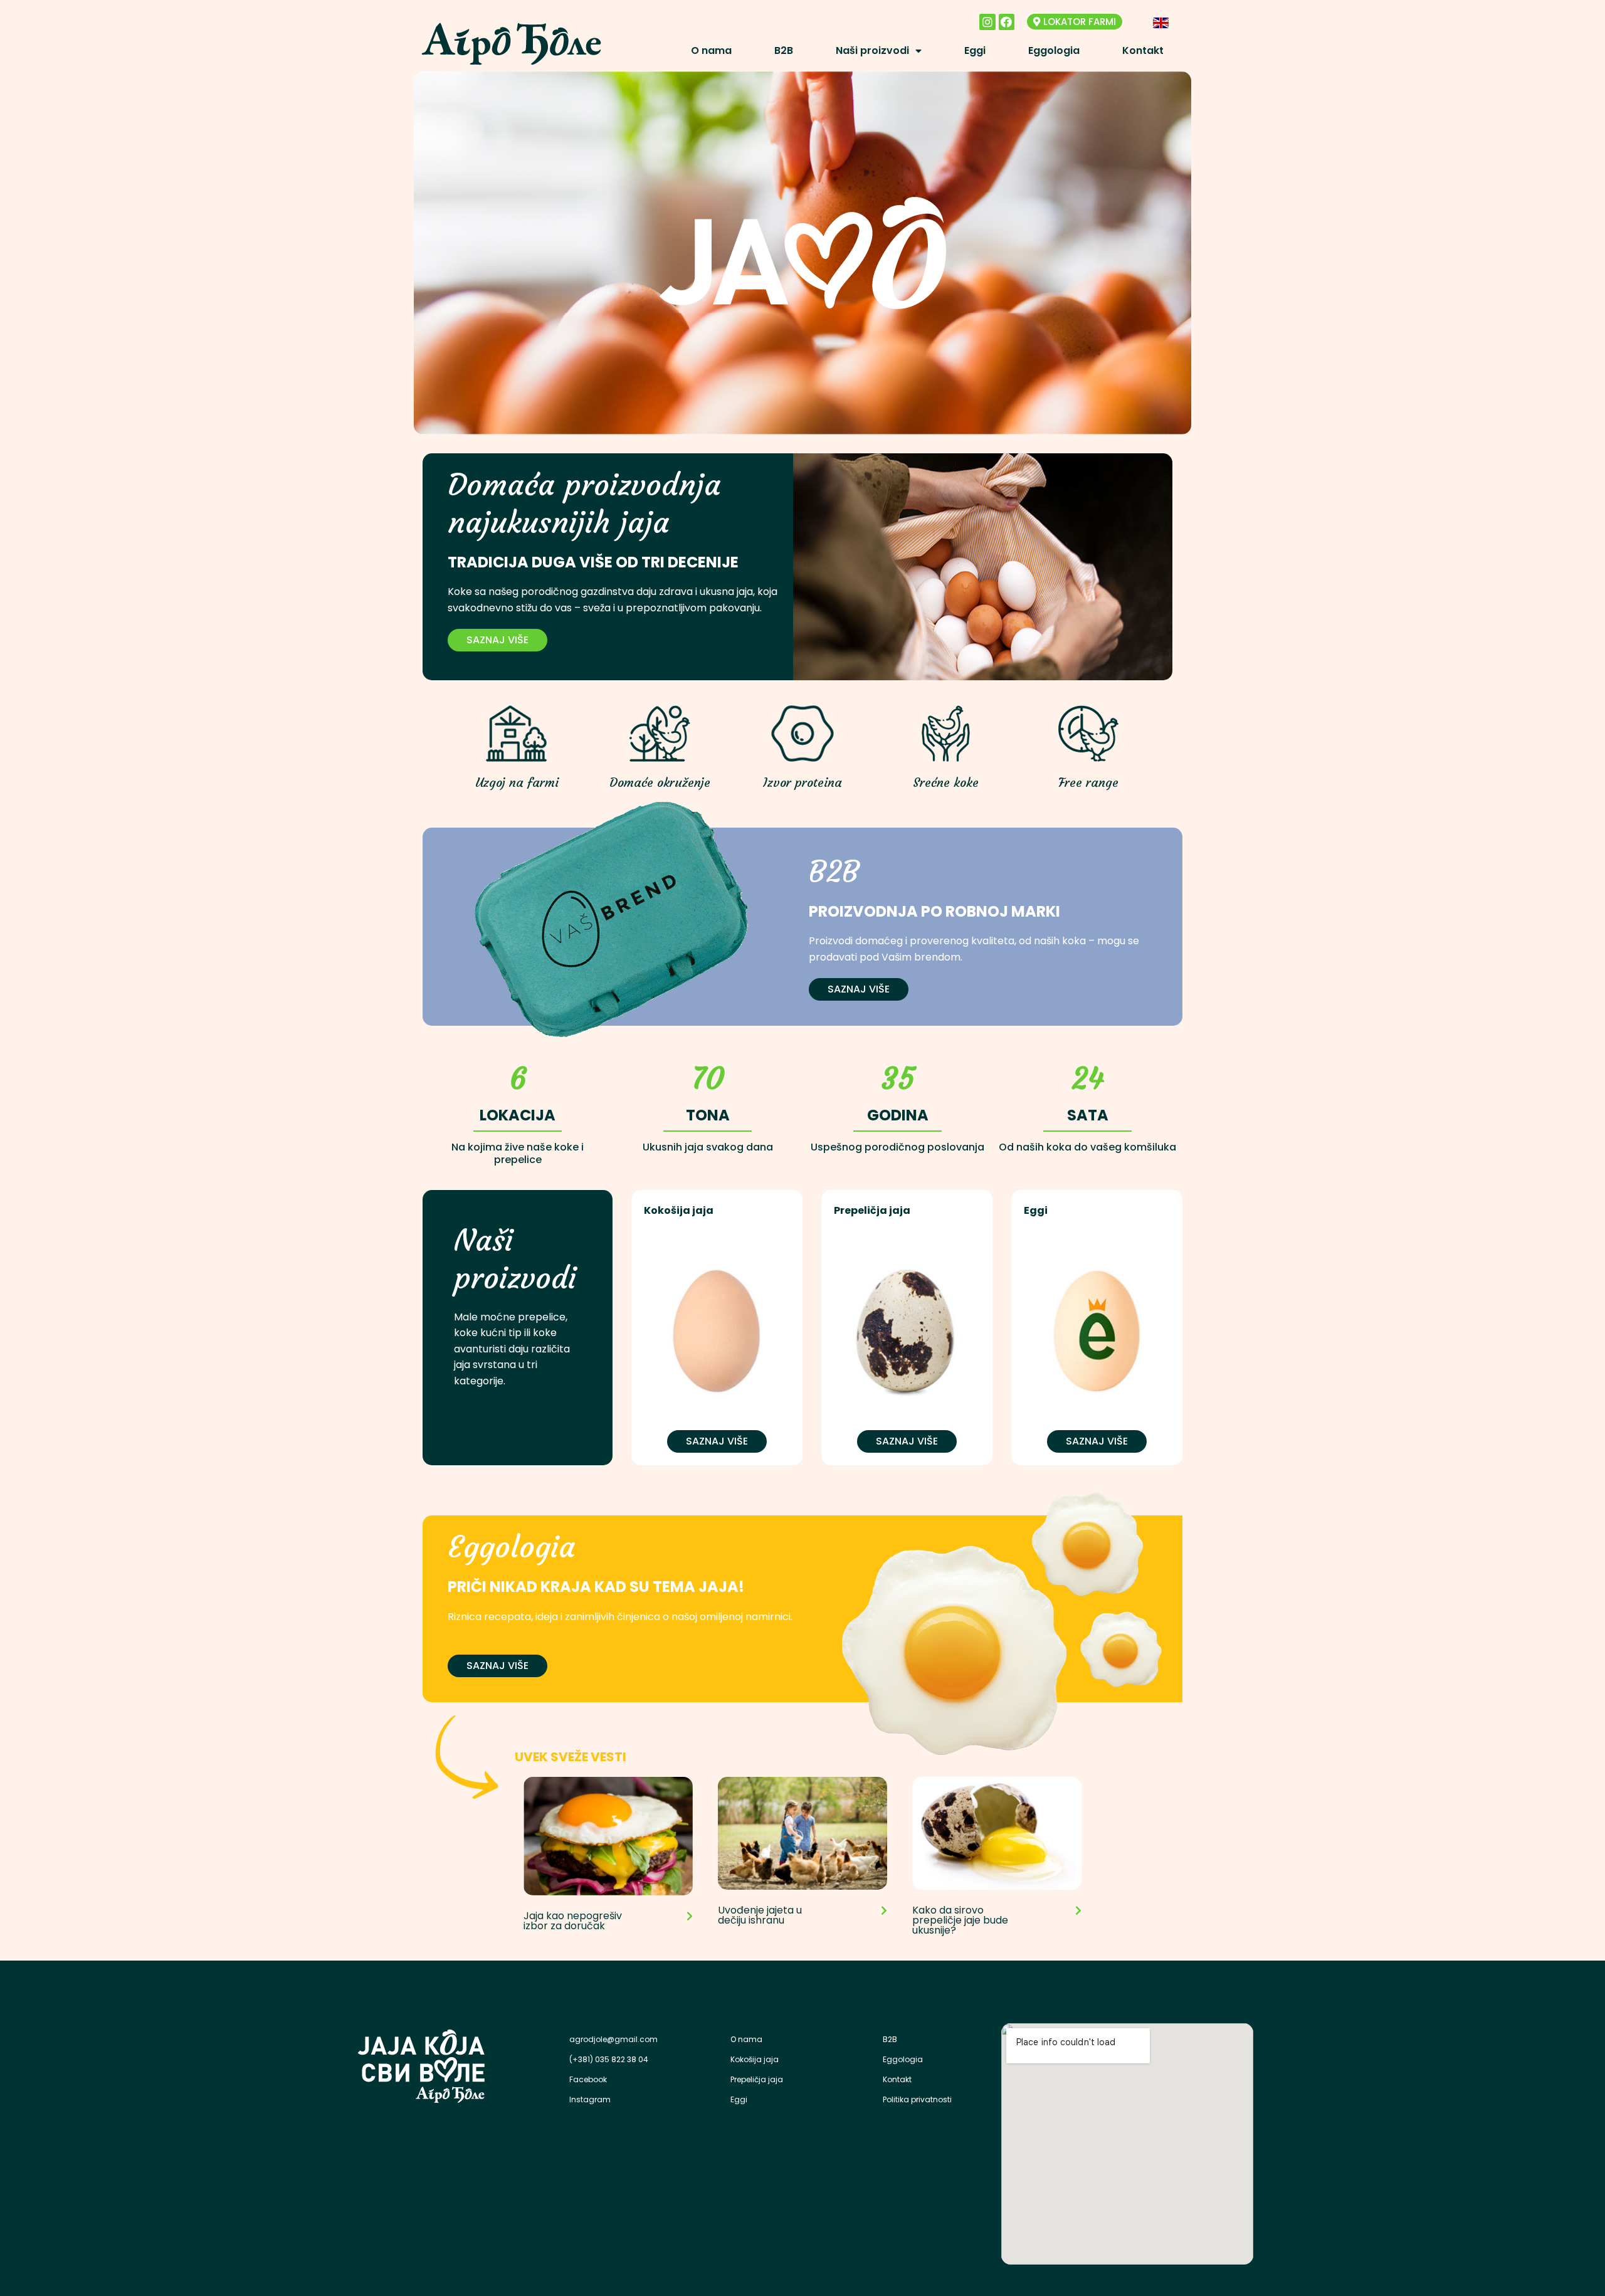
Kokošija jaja (755, 2059)
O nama (711, 50)
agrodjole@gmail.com (613, 2039)
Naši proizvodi (872, 50)
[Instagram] (987, 22)
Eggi (975, 50)
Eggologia (1054, 50)
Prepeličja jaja (757, 2079)
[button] (1075, 22)
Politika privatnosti (917, 2099)
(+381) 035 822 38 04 (609, 2059)
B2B (784, 50)
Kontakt (1143, 50)
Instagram (590, 2099)
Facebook (588, 2079)
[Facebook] (1007, 22)
